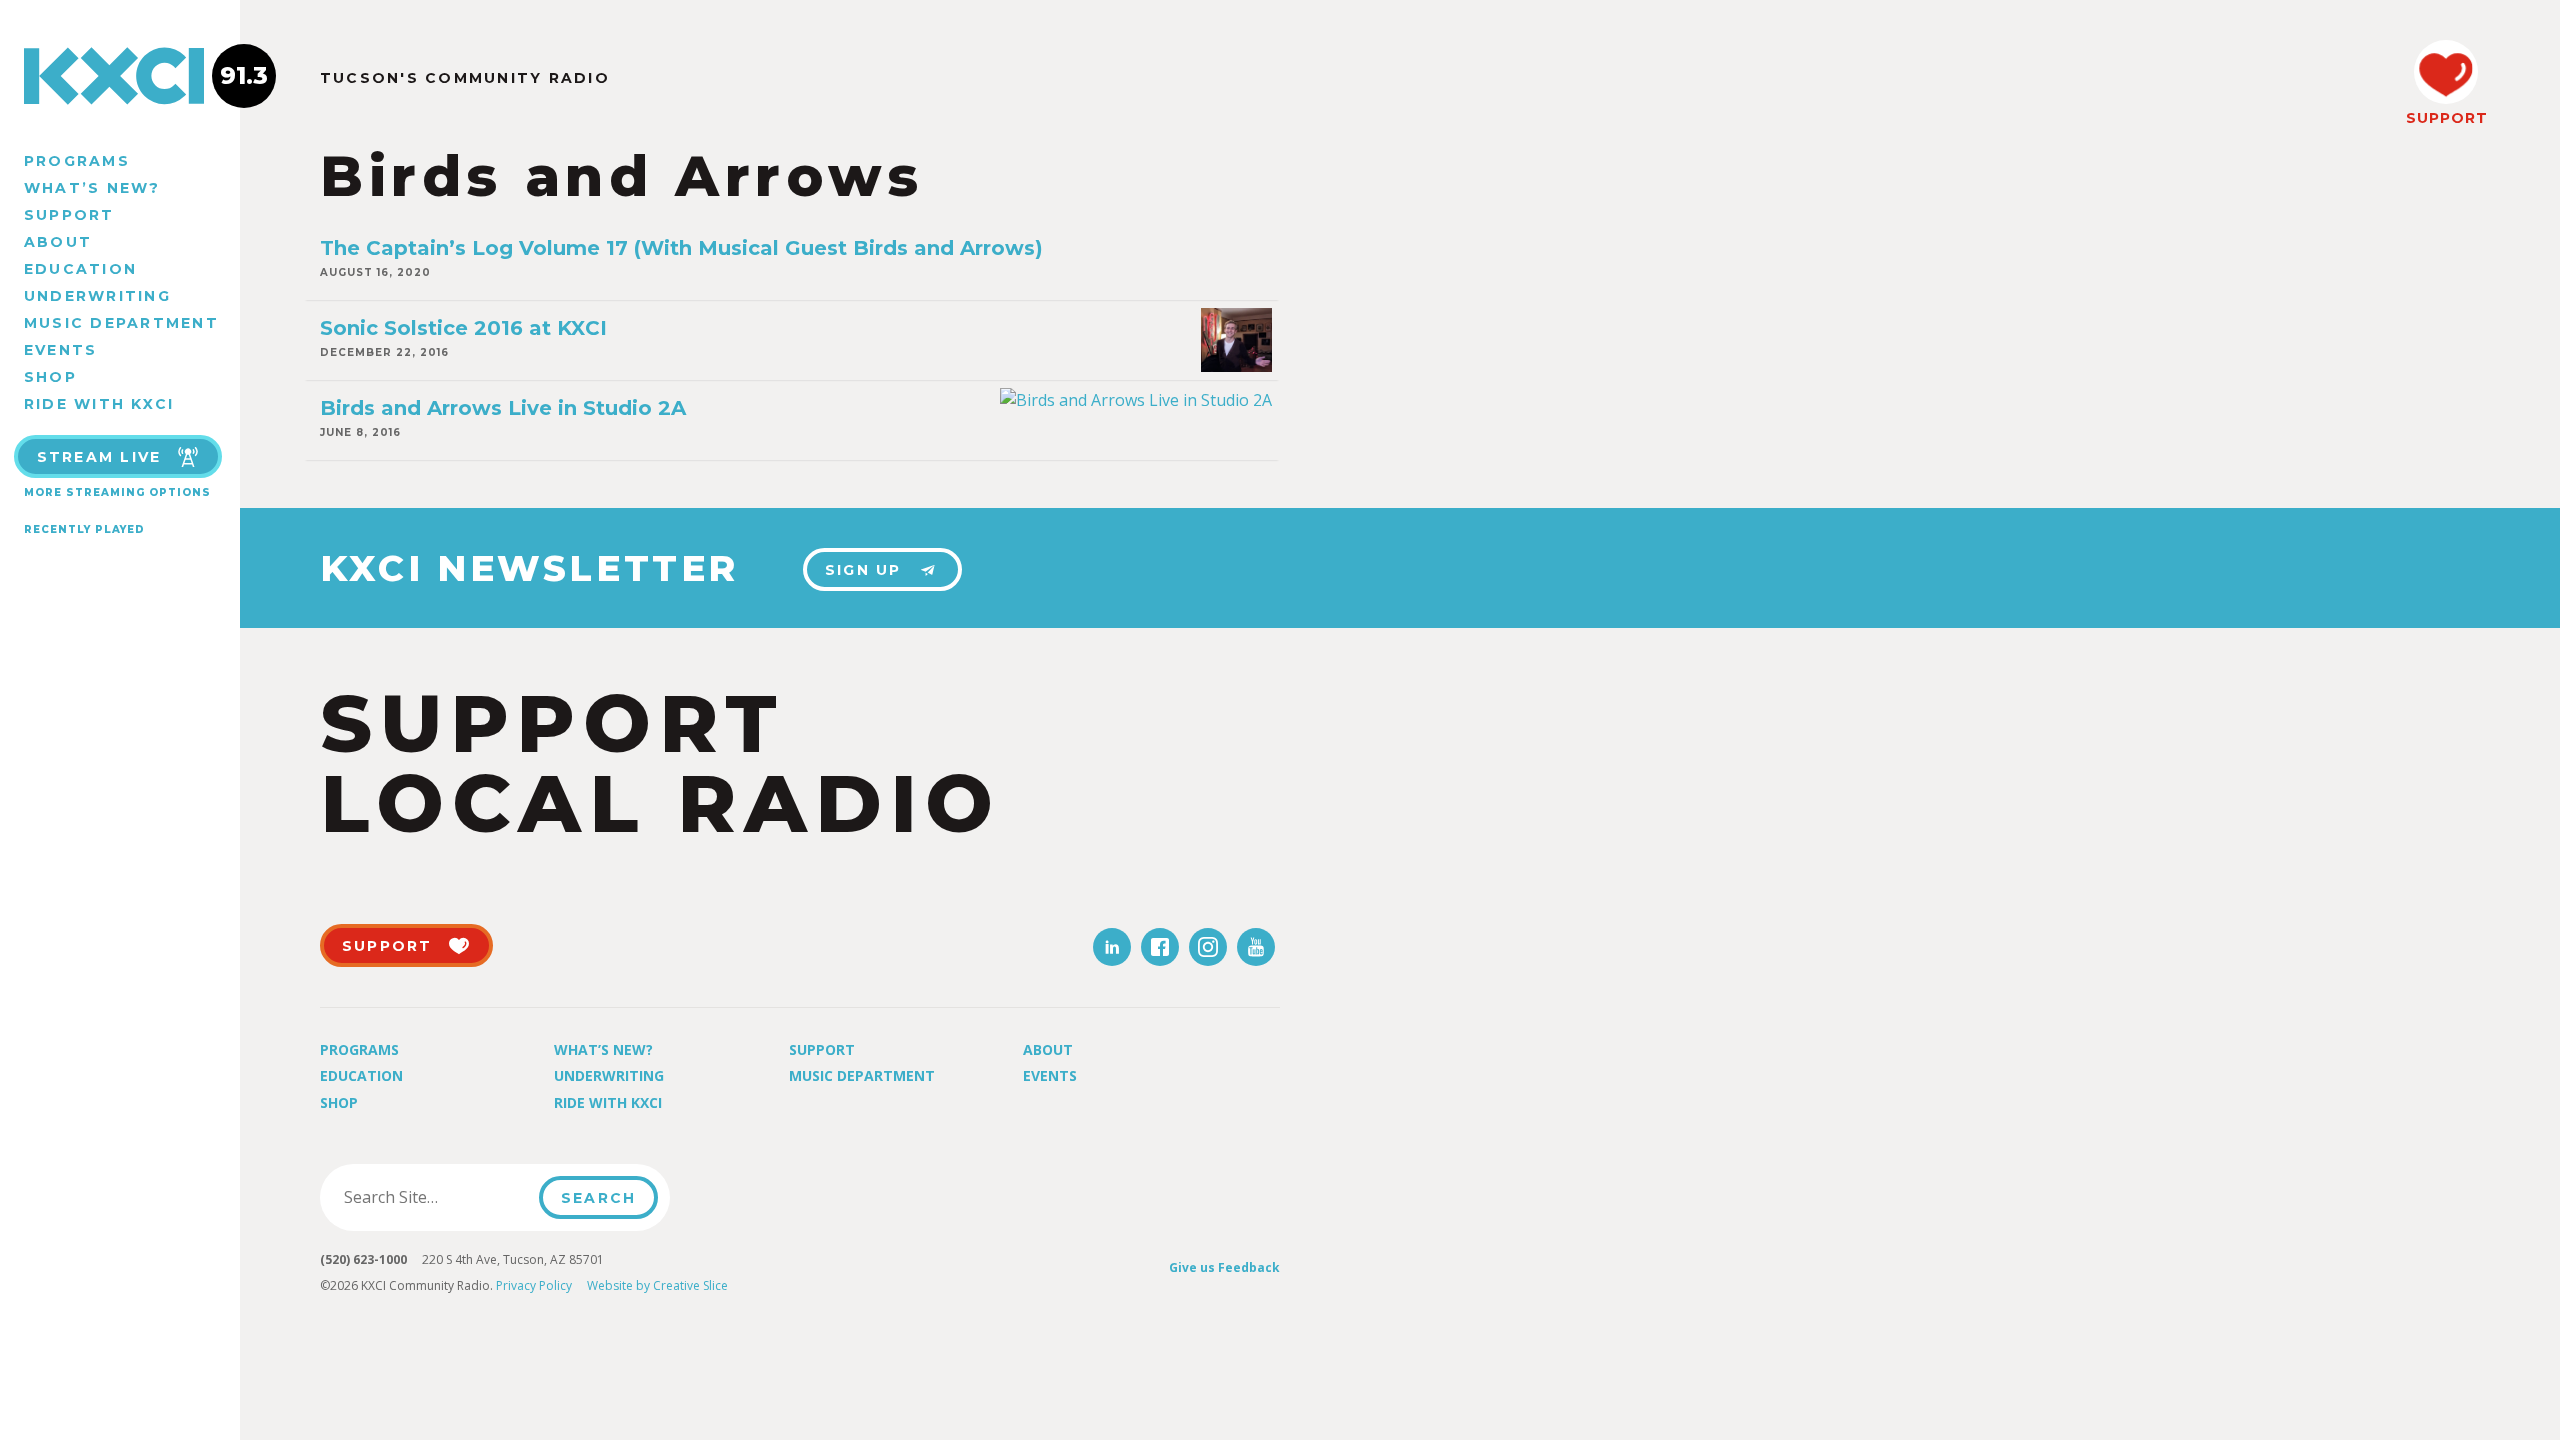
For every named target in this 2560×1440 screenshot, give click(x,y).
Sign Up (863, 570)
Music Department (121, 323)
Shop (50, 377)
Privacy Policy (534, 1285)
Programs (77, 161)
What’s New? (92, 188)
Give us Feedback (1224, 1267)
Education (80, 269)
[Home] (120, 76)
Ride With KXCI (99, 404)
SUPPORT (2446, 118)
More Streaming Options (117, 492)
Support (69, 215)
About (58, 242)
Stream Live (99, 457)
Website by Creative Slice (657, 1285)
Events (60, 350)
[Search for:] (435, 1197)
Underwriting (97, 296)
